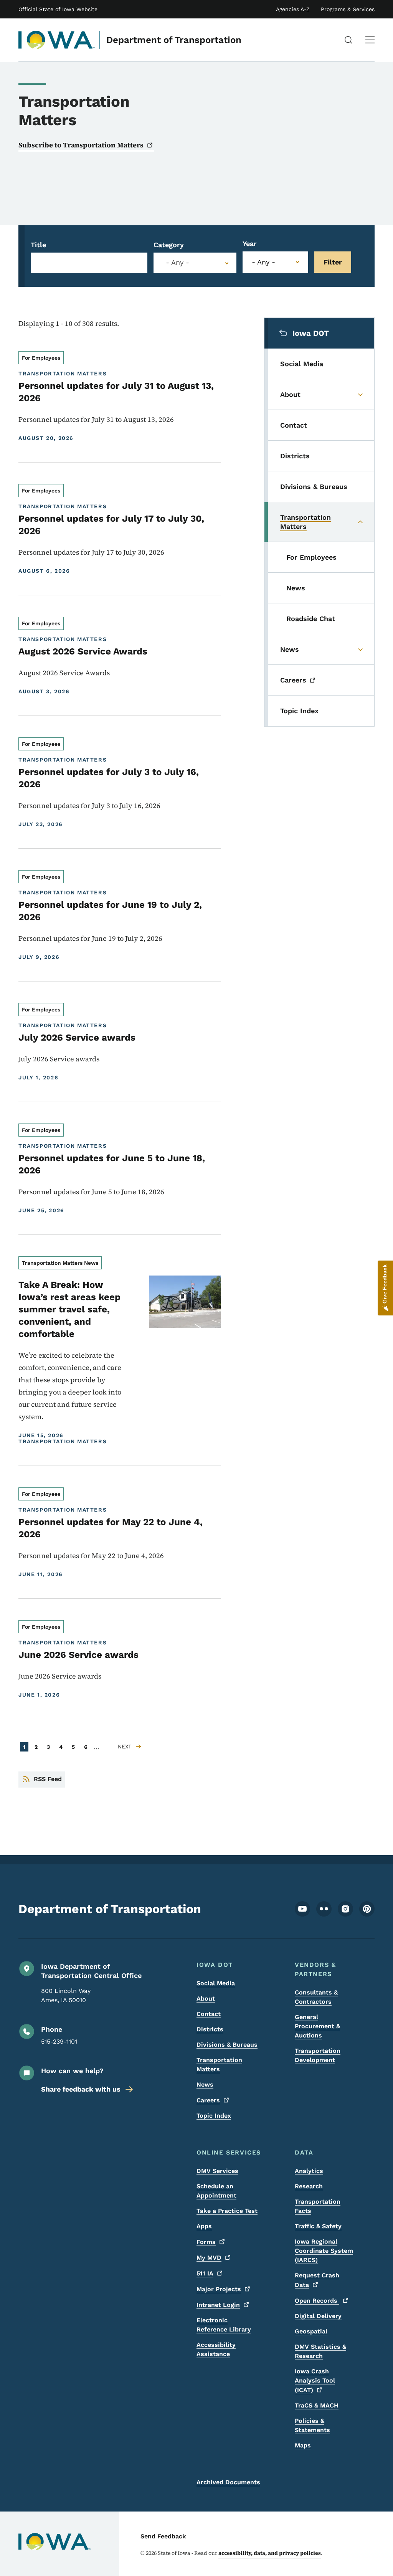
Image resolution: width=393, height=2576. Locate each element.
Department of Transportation (174, 40)
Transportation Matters (219, 2065)
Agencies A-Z (293, 9)
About (206, 1999)
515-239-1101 (59, 2041)
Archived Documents (228, 2482)
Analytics (309, 2171)
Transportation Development (318, 2055)
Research (309, 2186)
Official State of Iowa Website (58, 9)
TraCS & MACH (317, 2405)
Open (317, 2301)
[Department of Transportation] (57, 40)
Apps (204, 2226)
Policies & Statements (312, 2425)
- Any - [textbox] (178, 263)
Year (250, 244)
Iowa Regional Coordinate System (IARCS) (324, 2251)
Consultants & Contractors (316, 1997)
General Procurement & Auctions (317, 2026)
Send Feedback (163, 2536)
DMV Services (217, 2171)
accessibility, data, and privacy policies (270, 2553)
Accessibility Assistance (216, 2349)
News (205, 2084)
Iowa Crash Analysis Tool (315, 2381)
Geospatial (311, 2331)
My (209, 2258)
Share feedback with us (81, 2089)
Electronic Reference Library (224, 2325)
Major (219, 2289)
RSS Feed (48, 1779)
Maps (303, 2445)
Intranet (218, 2305)
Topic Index (214, 2116)
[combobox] (195, 263)
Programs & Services (348, 9)
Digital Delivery (318, 2316)
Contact (209, 2014)
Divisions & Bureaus (227, 2045)
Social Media (216, 1983)
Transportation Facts (318, 2206)
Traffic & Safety (318, 2226)
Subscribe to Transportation (81, 145)
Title (38, 245)
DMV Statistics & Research (320, 2351)
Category (169, 245)
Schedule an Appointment (216, 2191)
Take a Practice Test (227, 2211)
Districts (210, 2029)
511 (205, 2273)
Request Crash (317, 2280)
